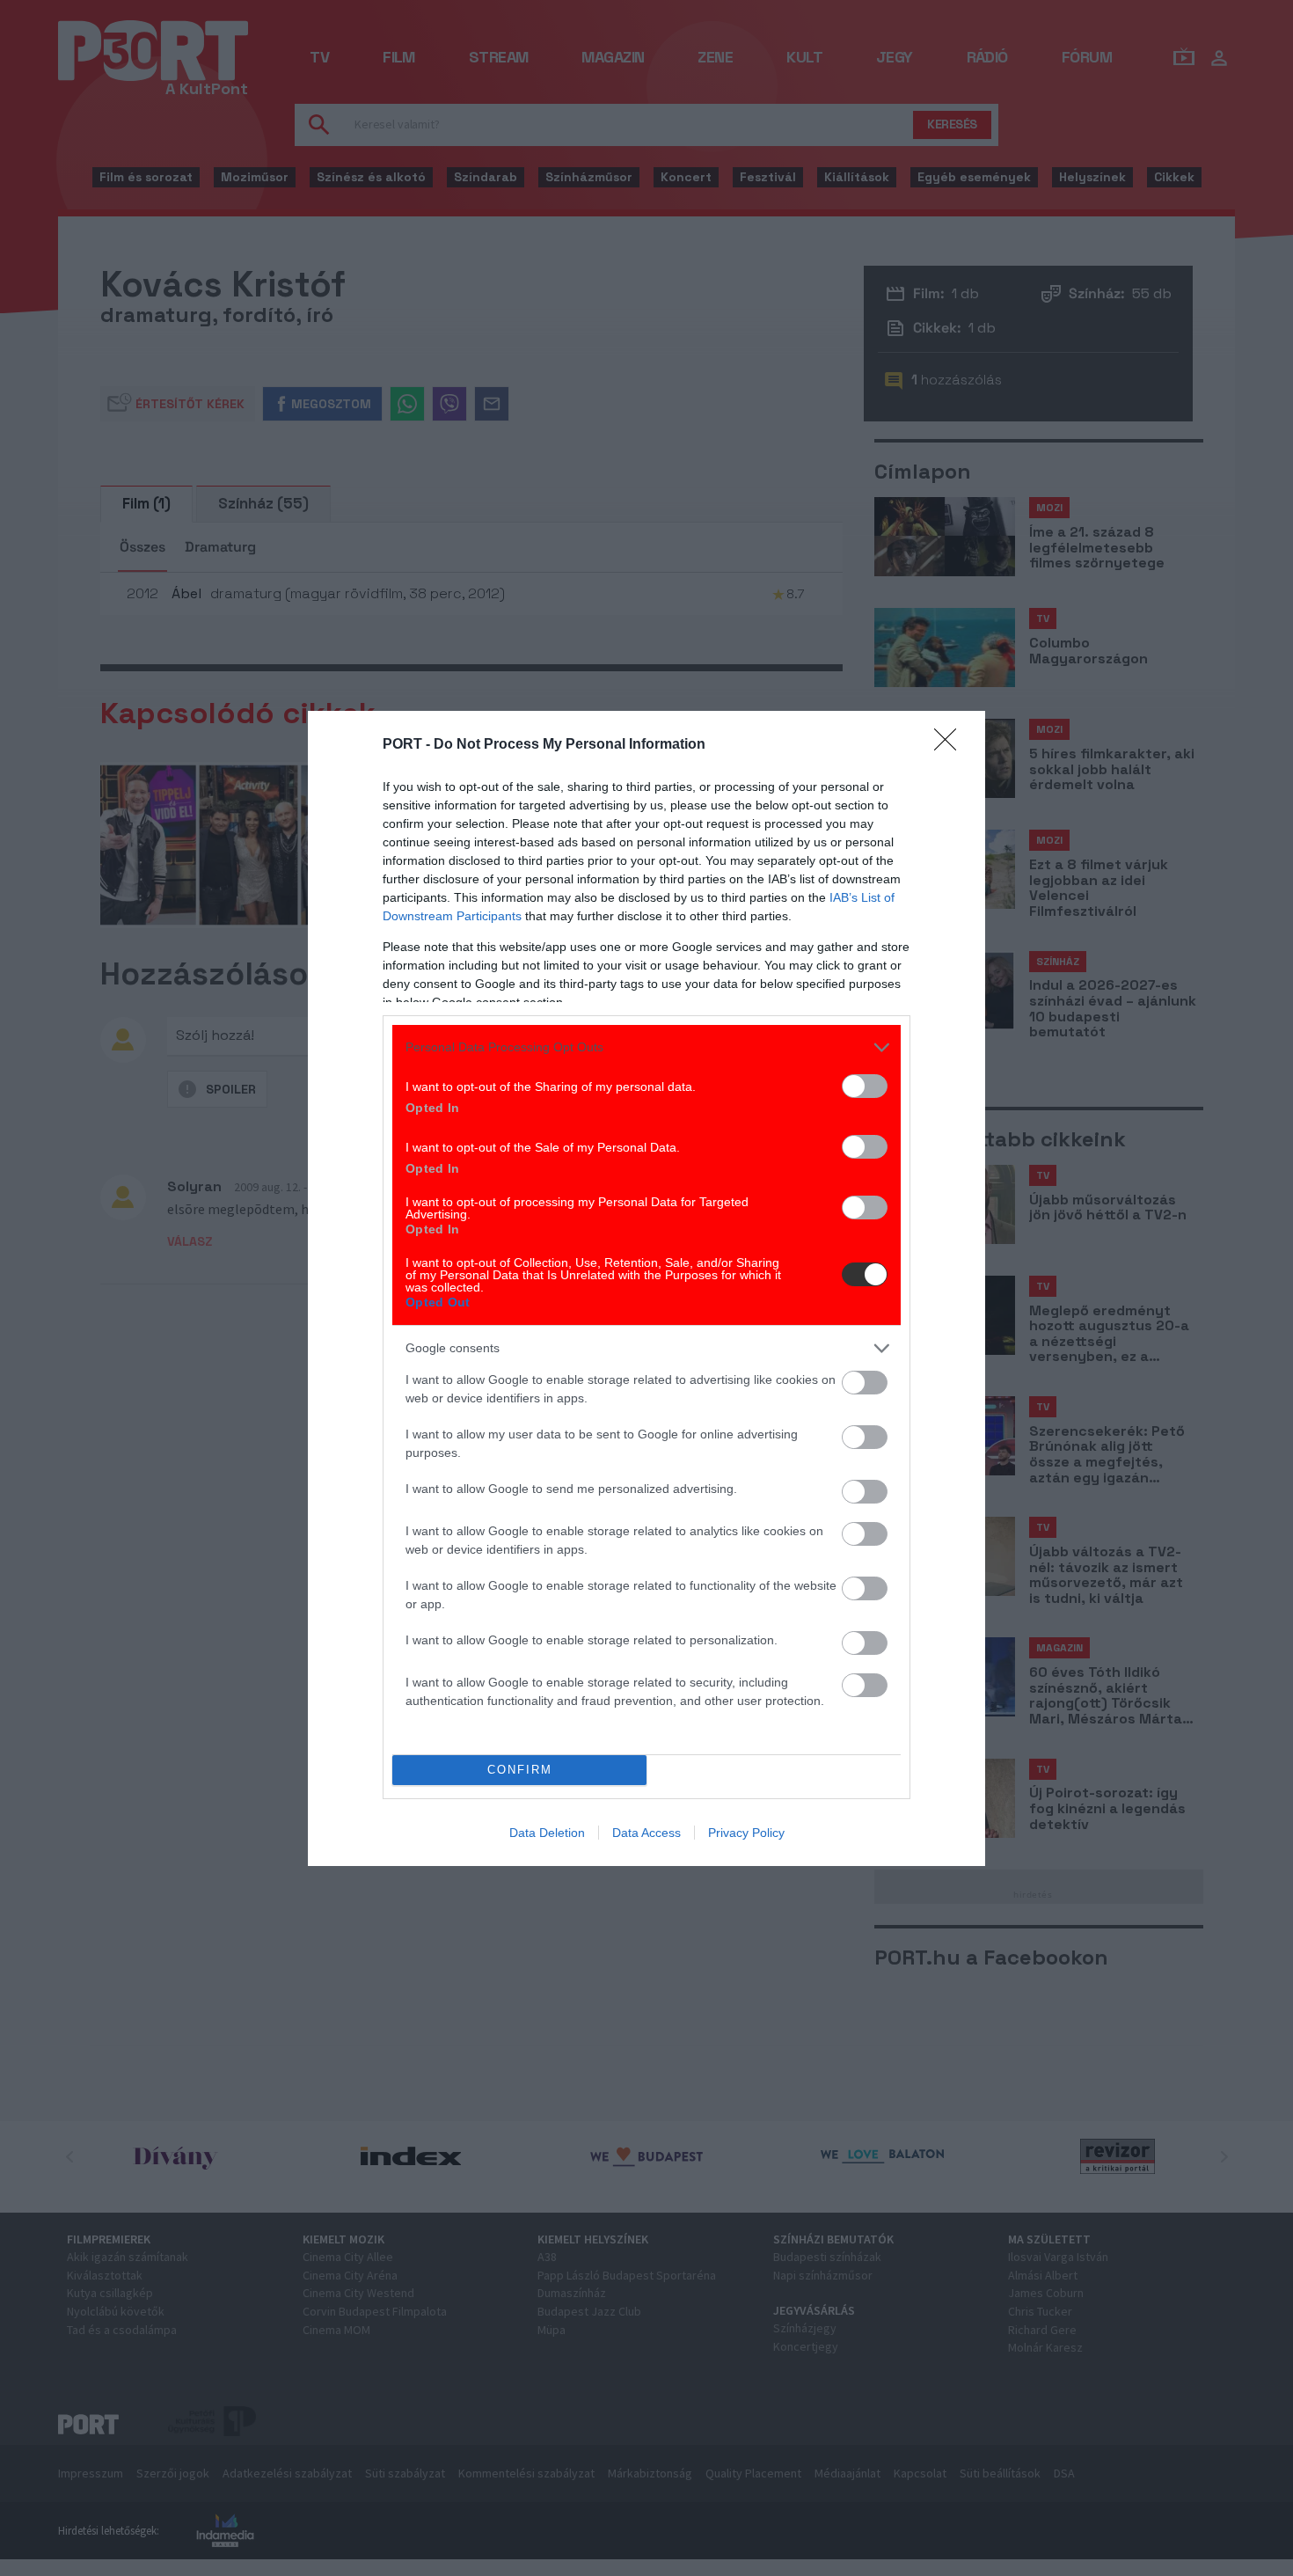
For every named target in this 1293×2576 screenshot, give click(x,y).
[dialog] (646, 1288)
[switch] (865, 1086)
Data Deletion (547, 1833)
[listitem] (646, 1047)
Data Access (646, 1833)
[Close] (951, 745)
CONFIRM (520, 1770)
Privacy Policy (746, 1833)
